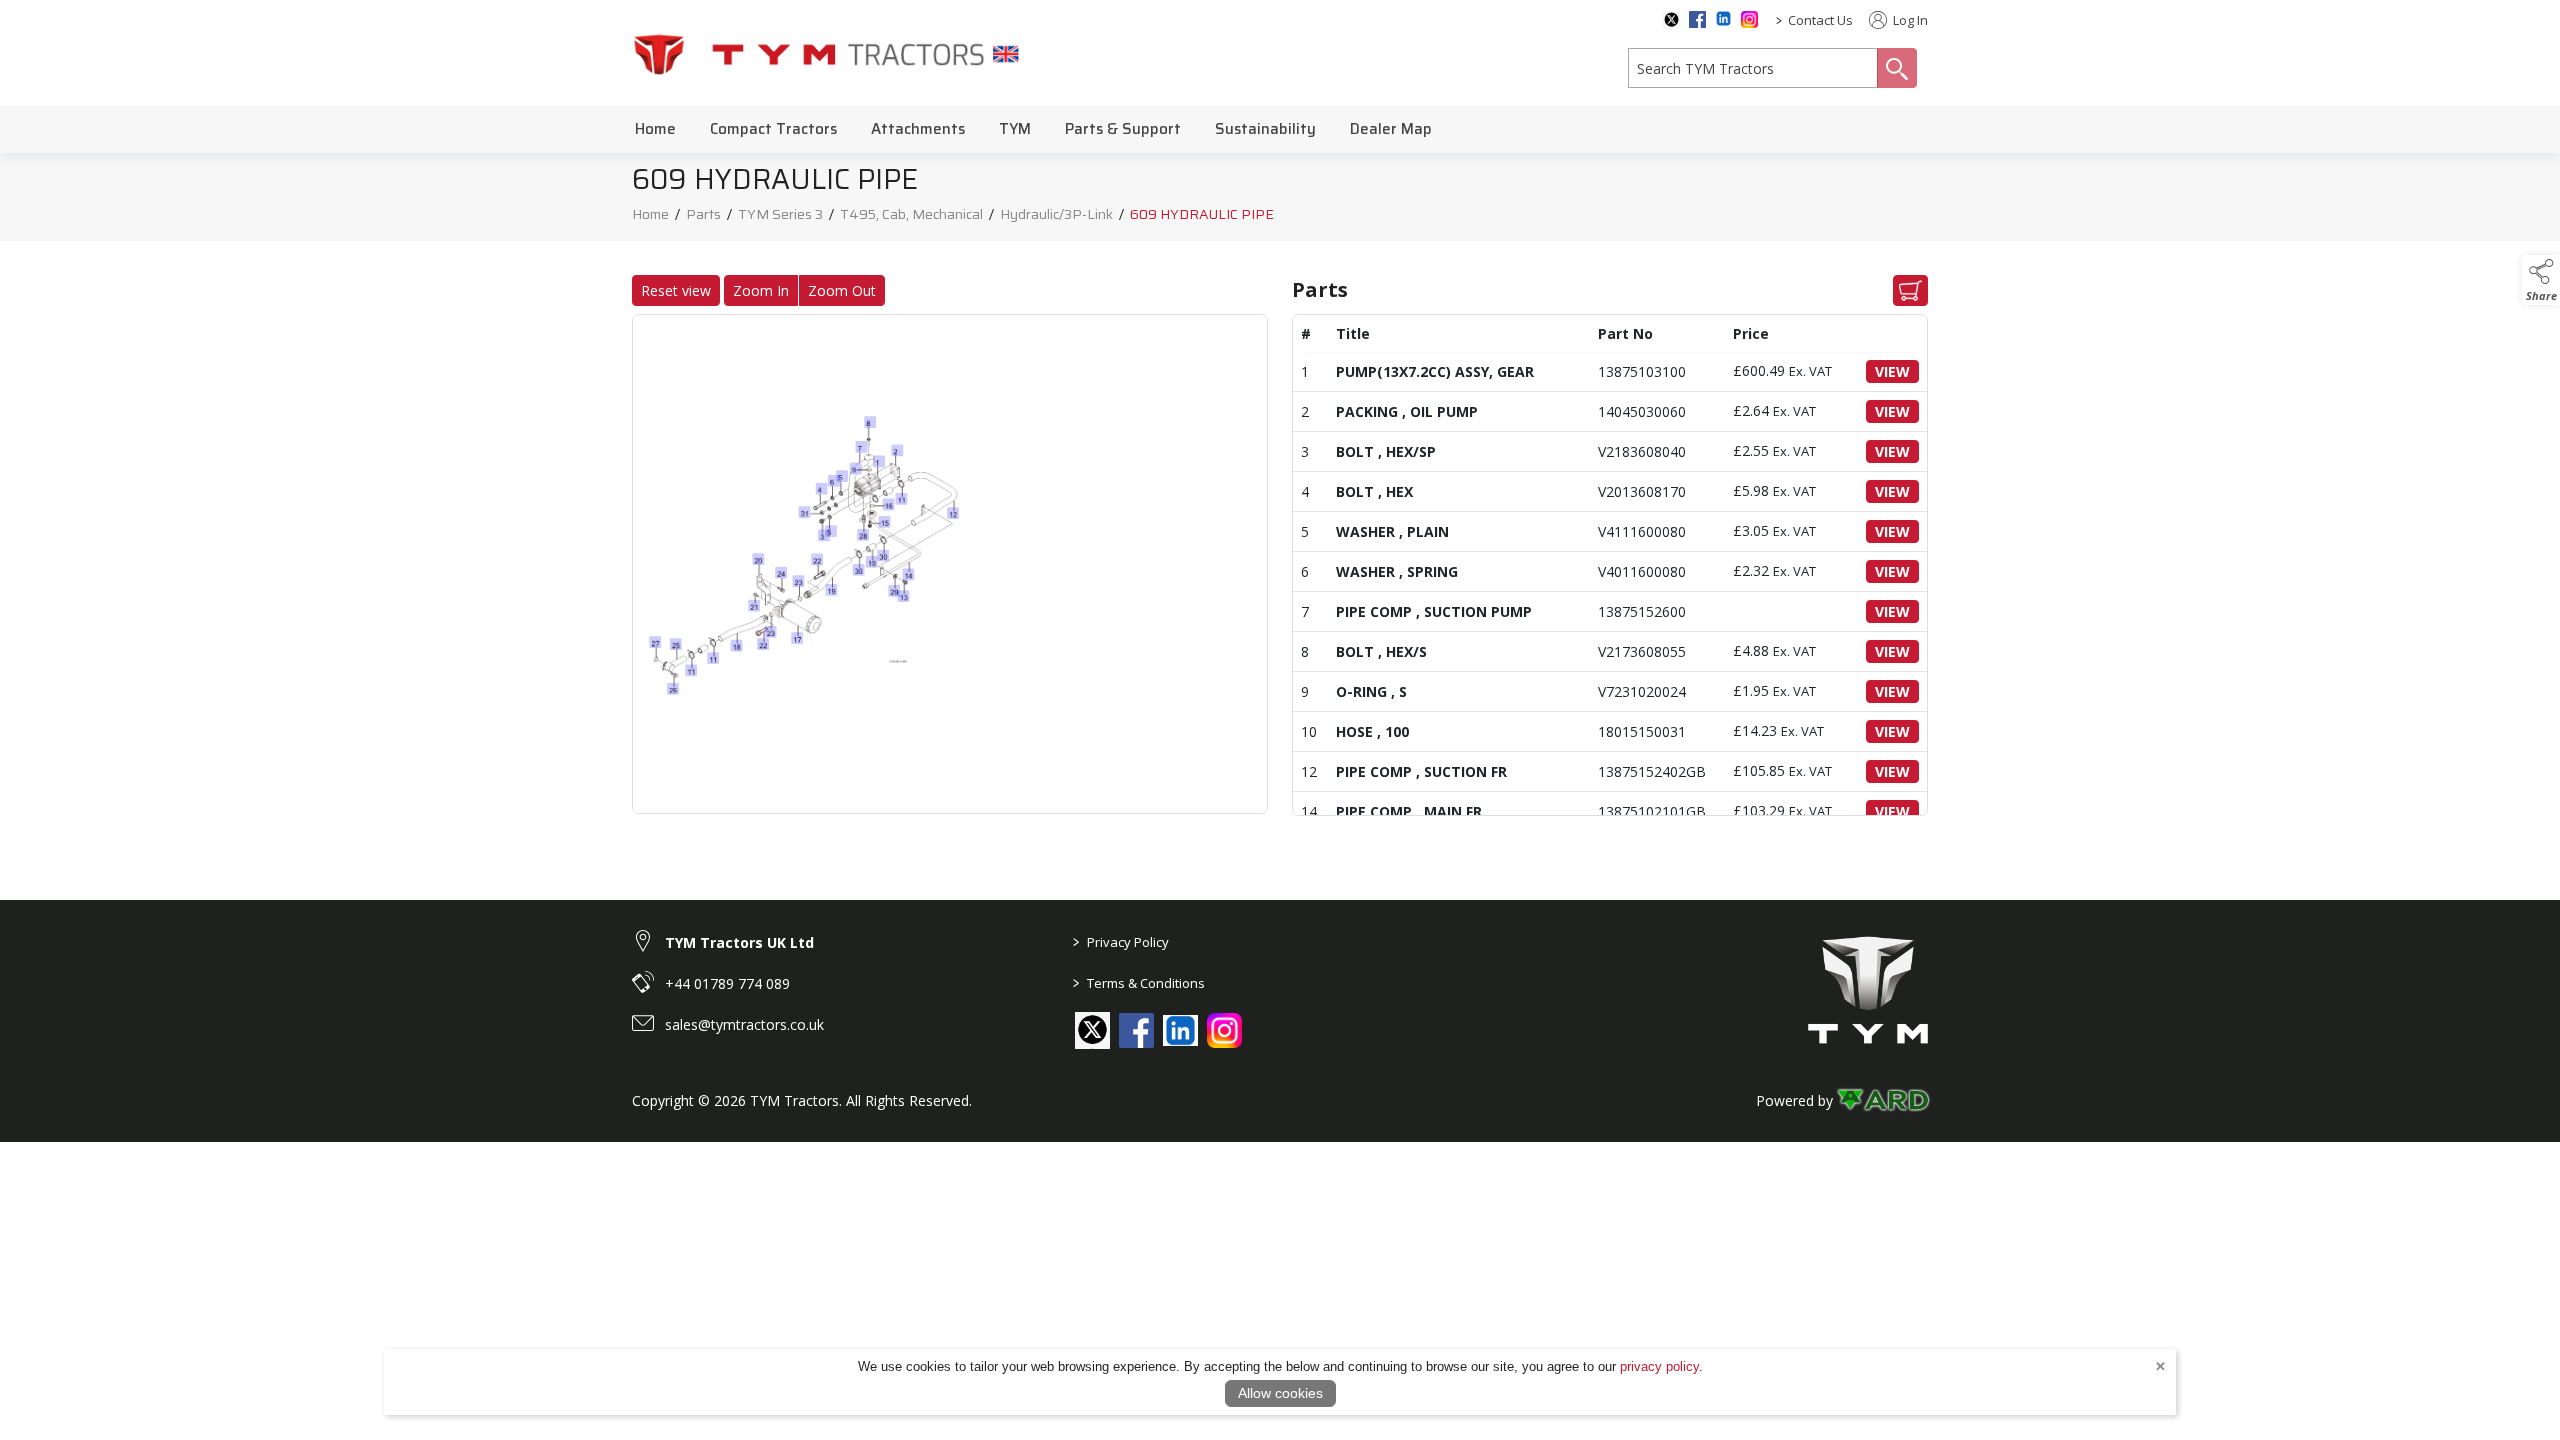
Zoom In (761, 290)
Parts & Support (1123, 129)
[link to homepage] (827, 53)
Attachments (918, 129)
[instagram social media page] (1749, 19)
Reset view (676, 290)
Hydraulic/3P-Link (1056, 214)
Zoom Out (842, 290)
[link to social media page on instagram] (1224, 1030)
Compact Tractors (773, 129)
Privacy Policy (1121, 942)
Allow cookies (1280, 1393)
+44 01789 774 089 (727, 983)
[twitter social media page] (1671, 20)
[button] (2541, 280)
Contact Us (1820, 20)
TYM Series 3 (780, 214)
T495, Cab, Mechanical (911, 214)
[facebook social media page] (1697, 19)
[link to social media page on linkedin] (1180, 1032)
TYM (1015, 129)
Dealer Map (1391, 129)
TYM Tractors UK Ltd (739, 942)
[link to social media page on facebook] (1136, 1030)
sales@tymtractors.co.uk (744, 1024)
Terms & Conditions (1139, 983)
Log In (1909, 20)
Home (655, 129)
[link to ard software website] (1882, 1100)
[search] (1753, 68)
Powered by (1794, 1100)
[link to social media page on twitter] (1092, 1029)
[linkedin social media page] (1723, 18)
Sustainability (1265, 129)
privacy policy (1659, 1366)
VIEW (1892, 371)
